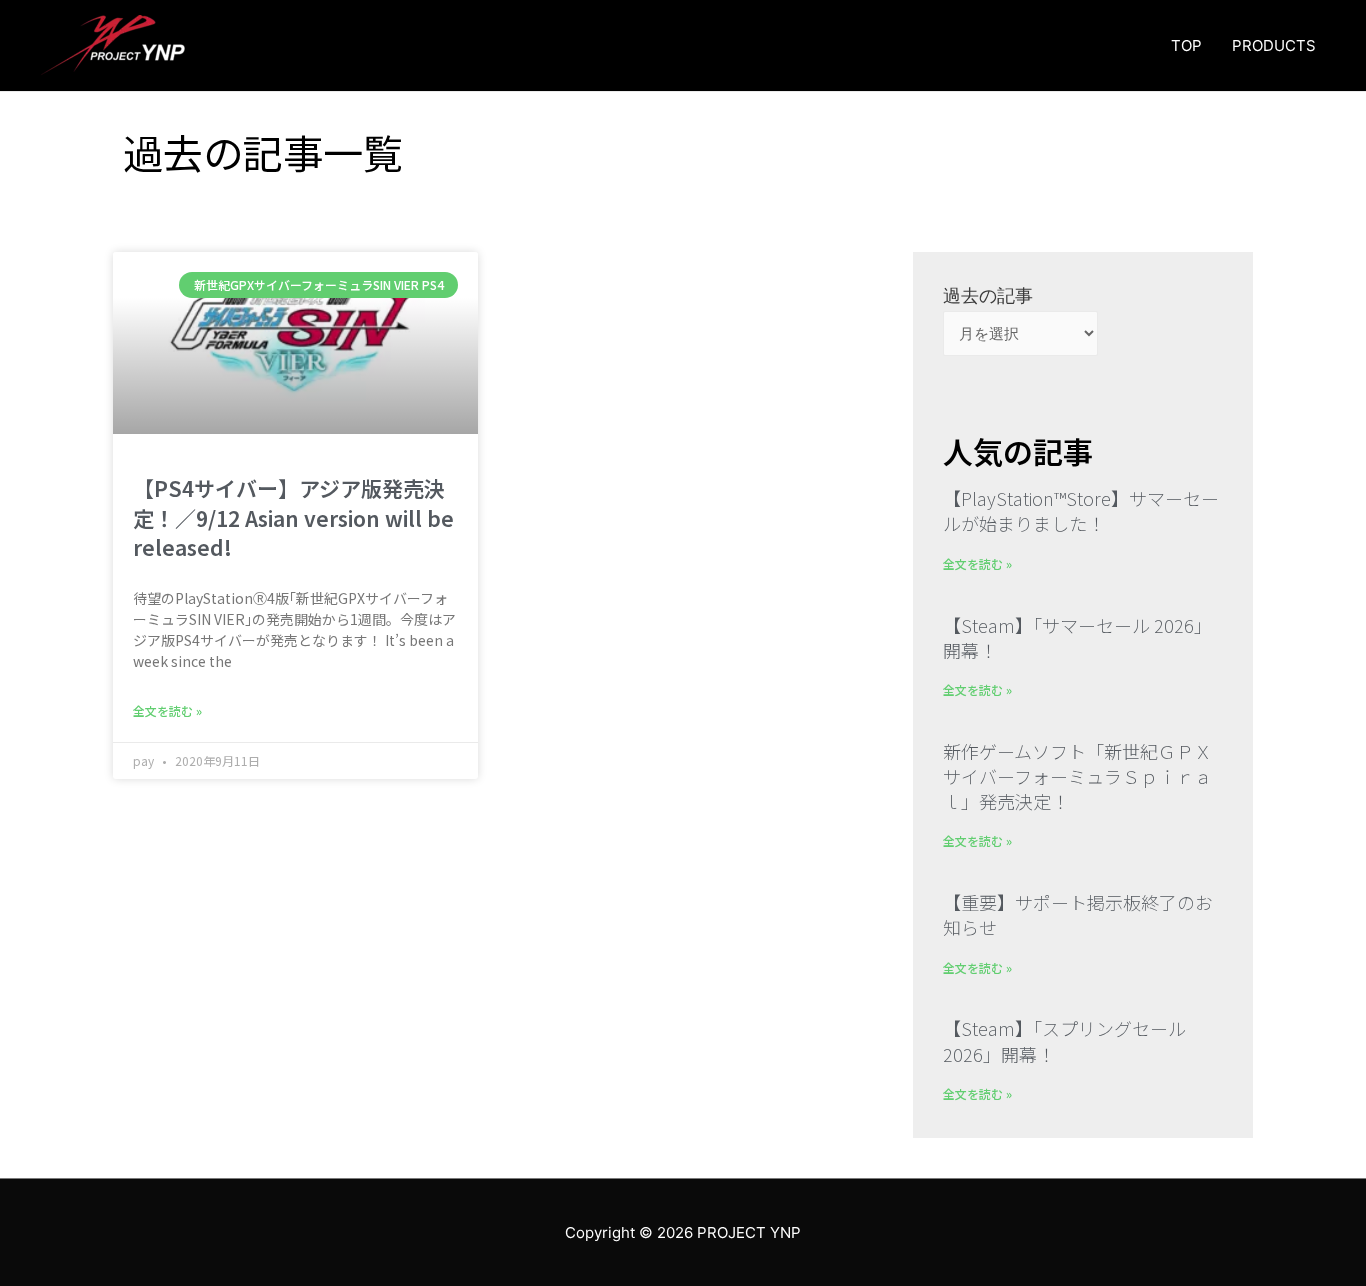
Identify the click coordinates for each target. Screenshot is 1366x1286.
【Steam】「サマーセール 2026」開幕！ (1077, 637)
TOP (1186, 45)
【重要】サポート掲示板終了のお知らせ (1078, 914)
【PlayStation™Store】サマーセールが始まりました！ (1081, 510)
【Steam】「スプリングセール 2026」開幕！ (1064, 1040)
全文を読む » (167, 710)
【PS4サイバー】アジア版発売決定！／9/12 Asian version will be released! (293, 517)
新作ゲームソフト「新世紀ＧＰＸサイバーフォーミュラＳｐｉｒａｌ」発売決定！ (1077, 776)
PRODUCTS (1274, 45)
